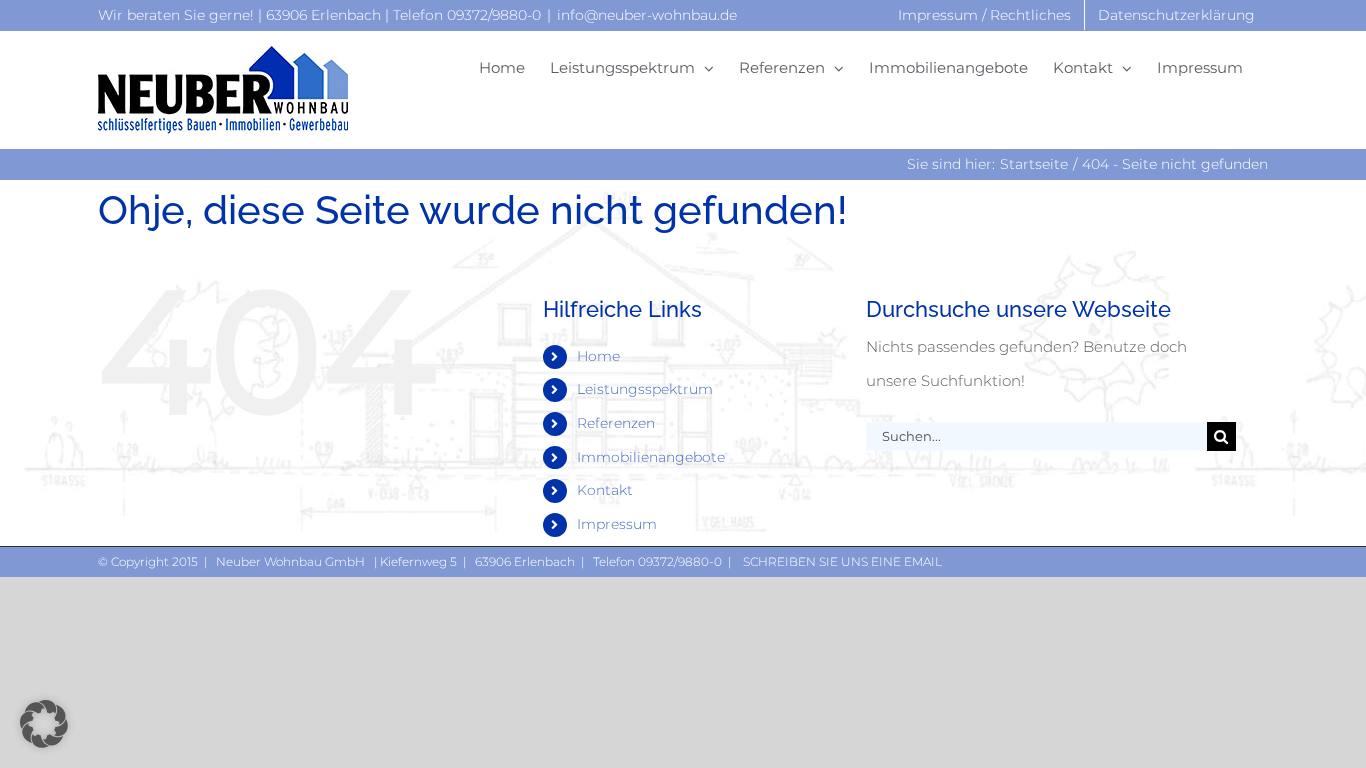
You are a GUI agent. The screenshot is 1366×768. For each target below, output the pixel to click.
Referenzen (616, 423)
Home (598, 356)
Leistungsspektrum (645, 389)
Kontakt (605, 490)
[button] (44, 724)
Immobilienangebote (651, 457)
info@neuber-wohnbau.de (647, 15)
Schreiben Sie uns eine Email (841, 561)
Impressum (617, 524)
